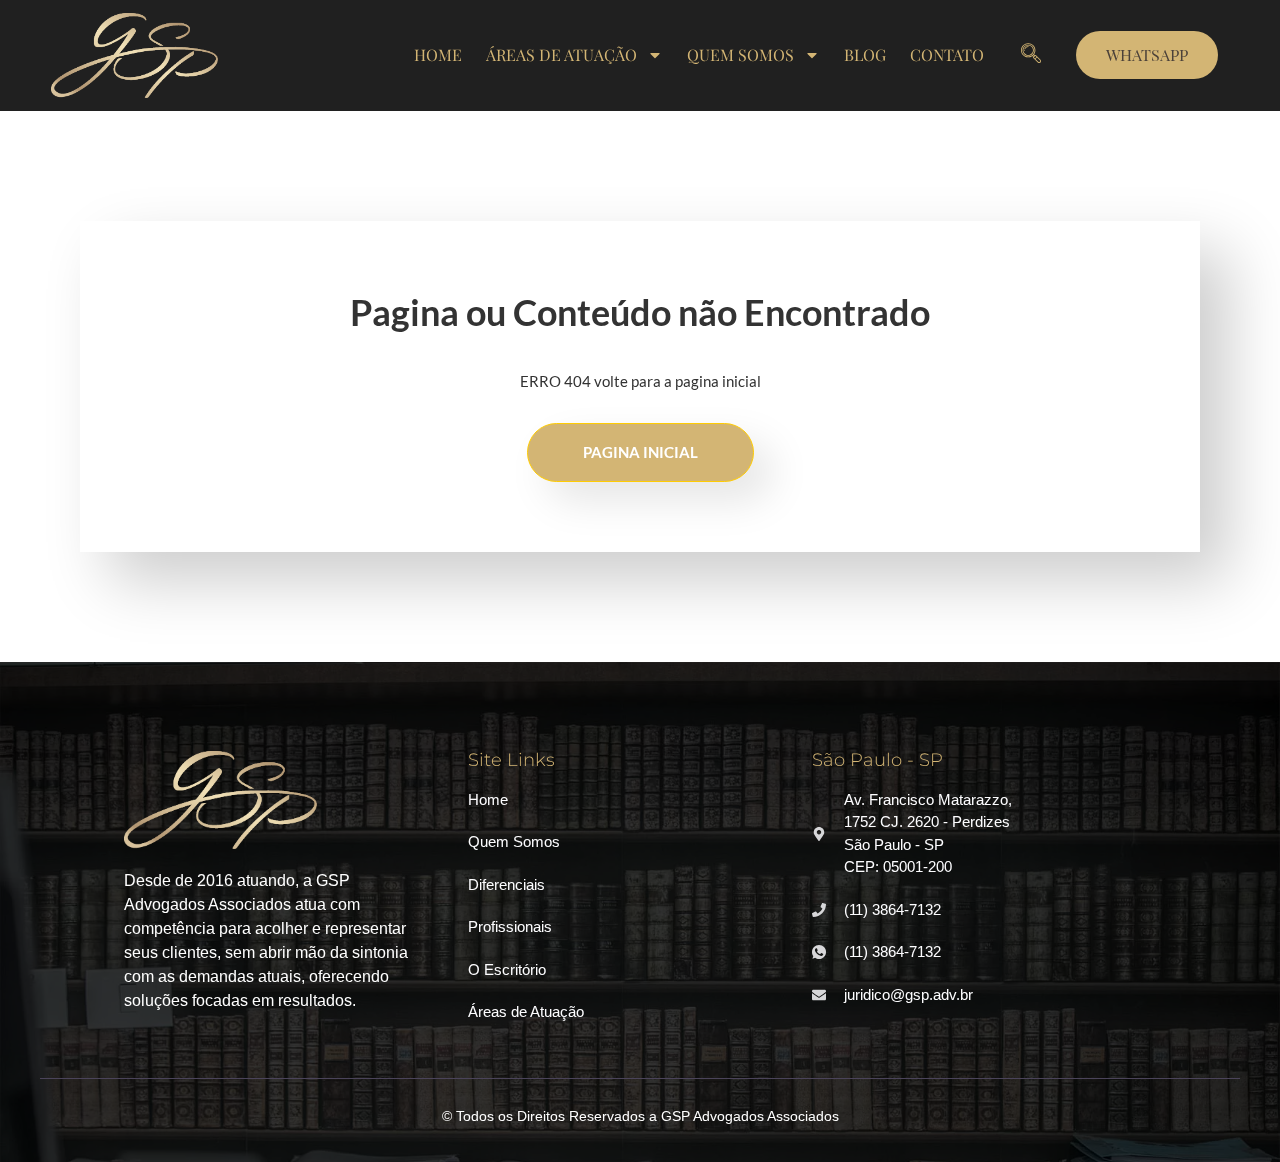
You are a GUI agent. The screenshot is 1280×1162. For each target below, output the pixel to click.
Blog (865, 54)
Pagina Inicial (640, 452)
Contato (947, 54)
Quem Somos (740, 54)
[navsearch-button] (1031, 55)
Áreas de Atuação (561, 54)
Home (438, 54)
